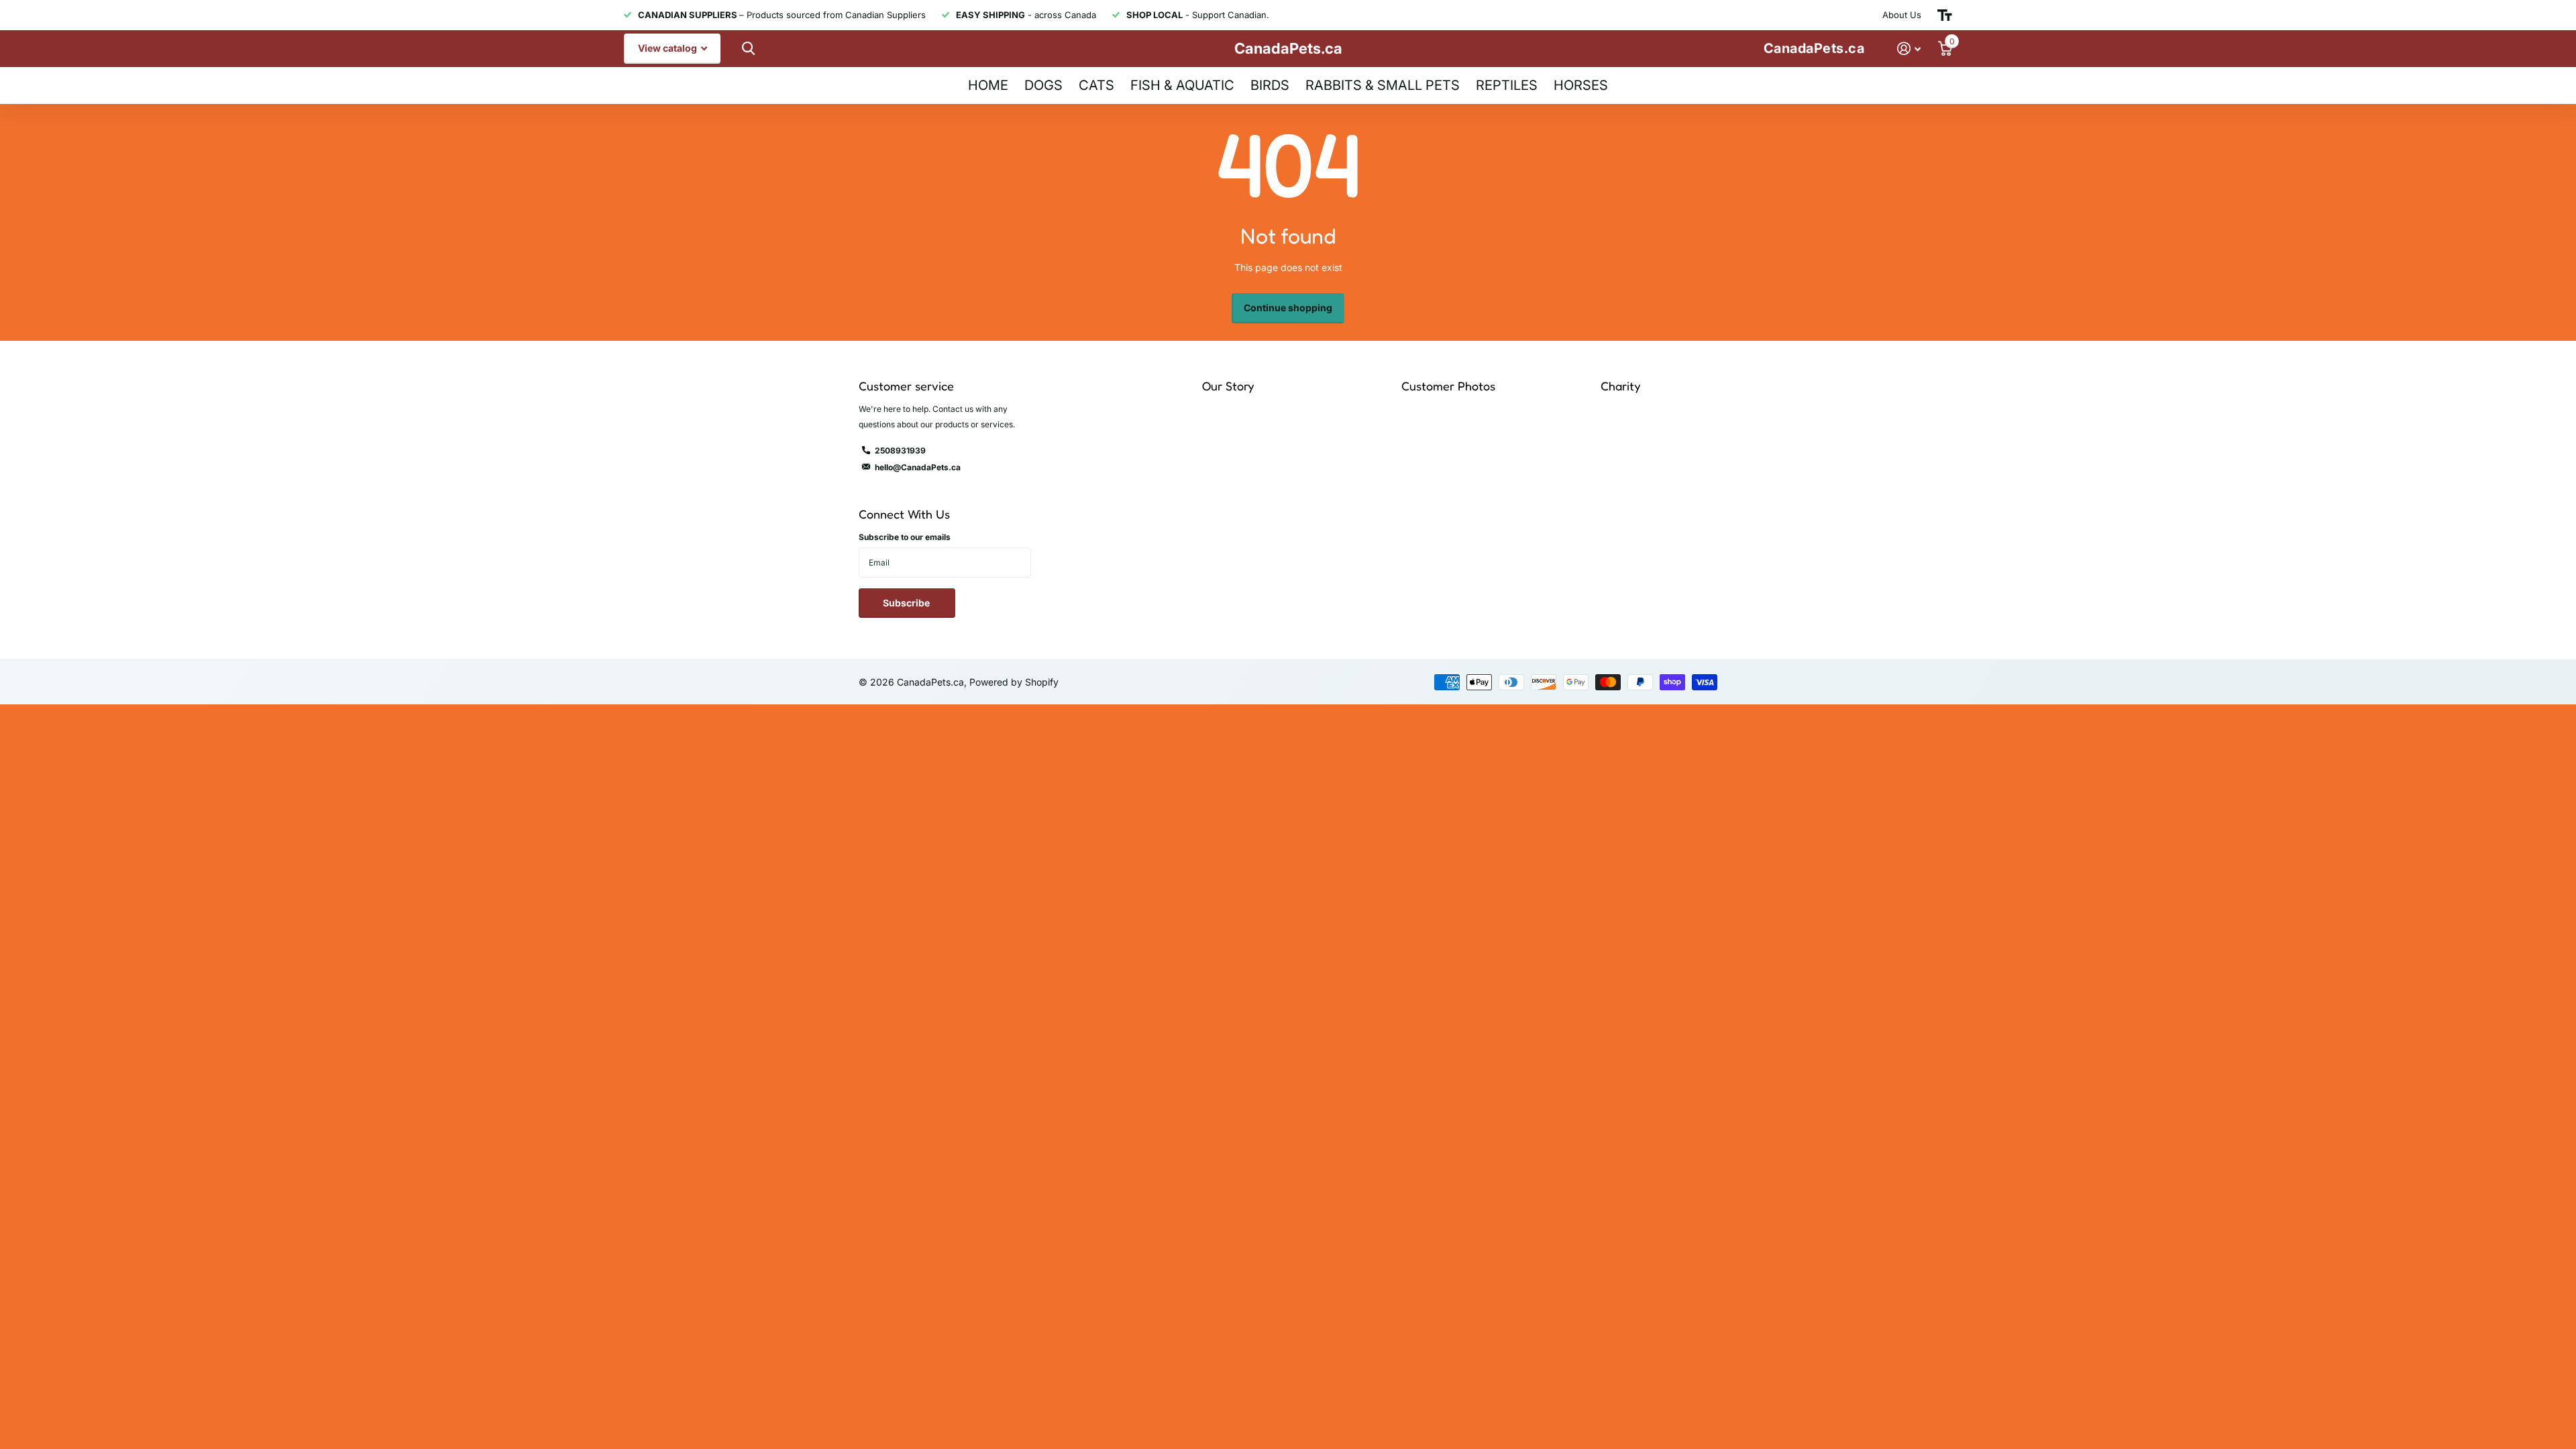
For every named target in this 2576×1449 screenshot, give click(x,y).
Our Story (1228, 386)
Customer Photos (1448, 386)
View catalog (668, 48)
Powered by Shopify (1014, 682)
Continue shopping (1288, 308)
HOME (988, 85)
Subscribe (907, 603)
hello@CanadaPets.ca (918, 467)
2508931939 (900, 450)
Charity (1620, 386)
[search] (747, 49)
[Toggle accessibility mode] (1945, 15)
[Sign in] (1909, 49)
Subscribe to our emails (905, 537)
